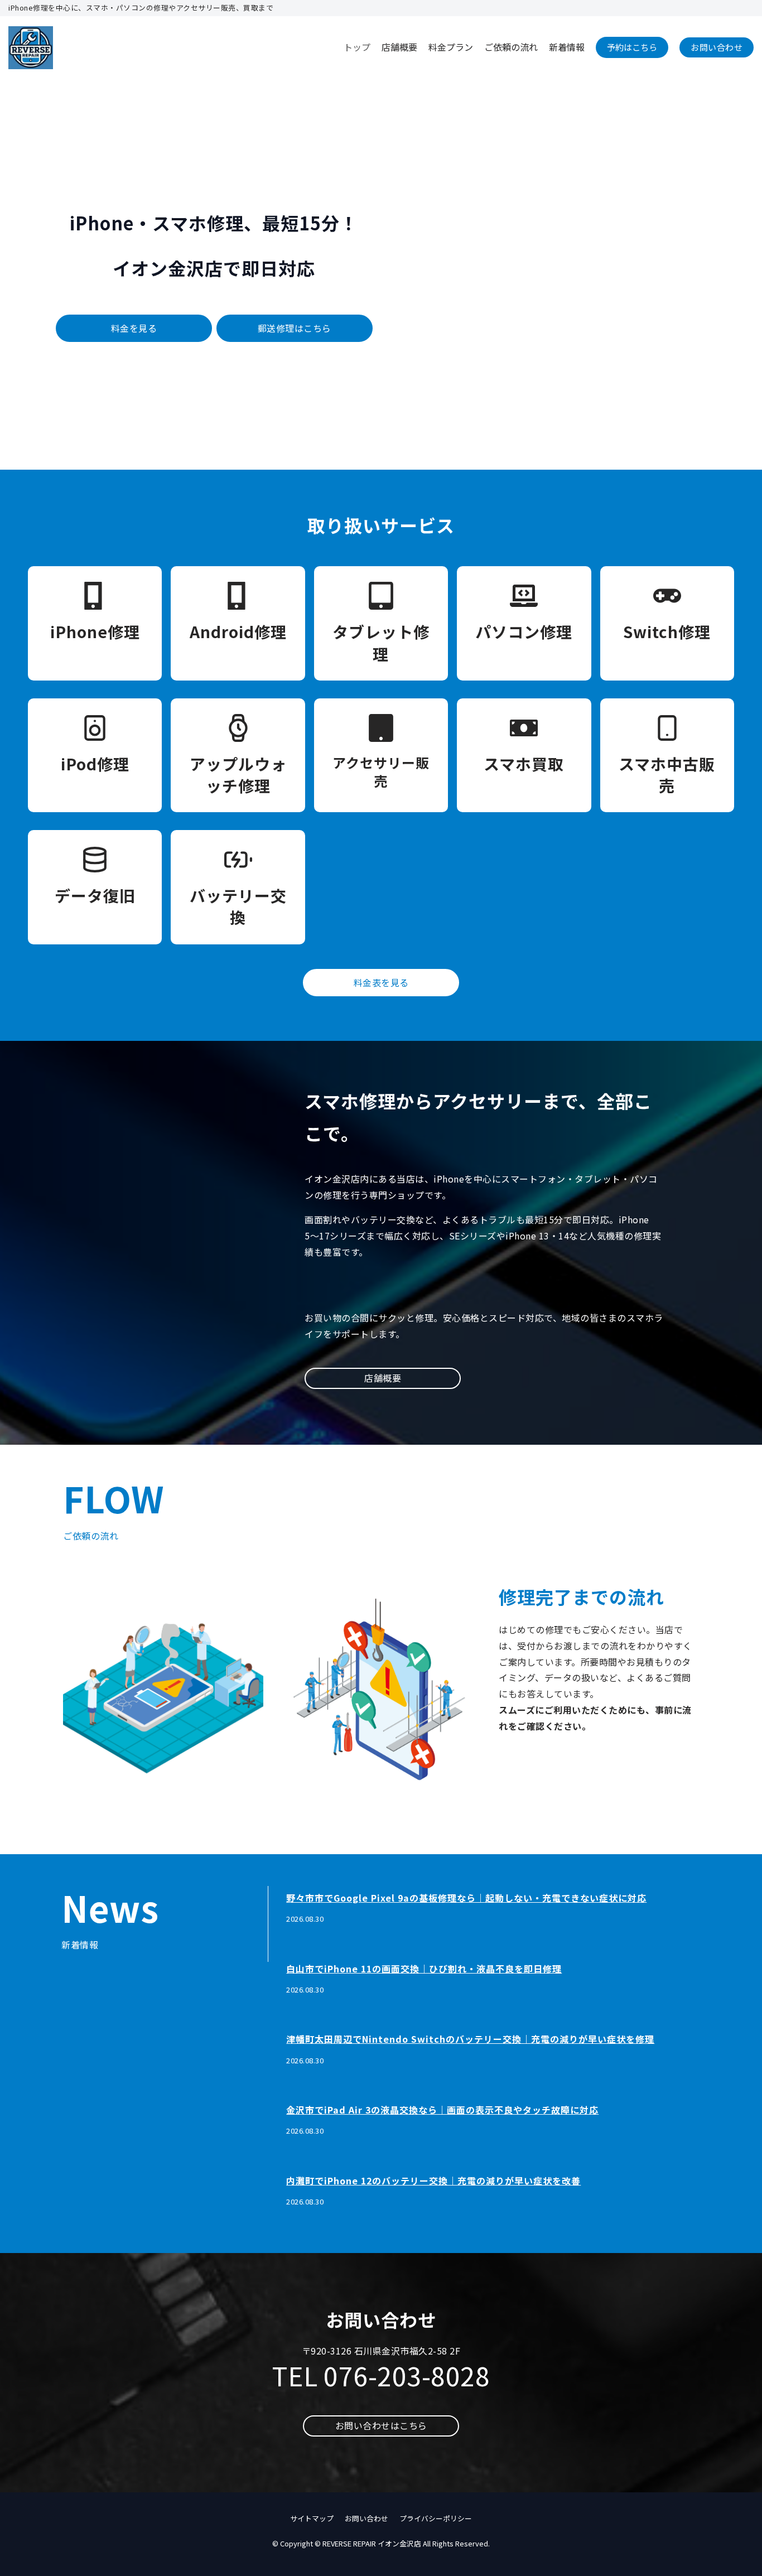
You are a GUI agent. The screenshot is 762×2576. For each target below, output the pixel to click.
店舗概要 (399, 47)
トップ (357, 47)
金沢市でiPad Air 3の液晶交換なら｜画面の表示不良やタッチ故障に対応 (442, 2110)
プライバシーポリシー (436, 2518)
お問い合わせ (717, 47)
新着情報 (567, 47)
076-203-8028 (407, 2375)
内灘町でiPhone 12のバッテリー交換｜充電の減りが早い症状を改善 (433, 2181)
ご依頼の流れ (511, 47)
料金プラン (451, 47)
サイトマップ (312, 2518)
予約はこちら (632, 47)
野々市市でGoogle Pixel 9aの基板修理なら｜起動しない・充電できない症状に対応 (466, 1898)
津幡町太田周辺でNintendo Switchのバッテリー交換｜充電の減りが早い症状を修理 (470, 2039)
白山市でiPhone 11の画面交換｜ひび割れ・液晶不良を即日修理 (424, 1969)
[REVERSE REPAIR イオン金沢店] (31, 48)
